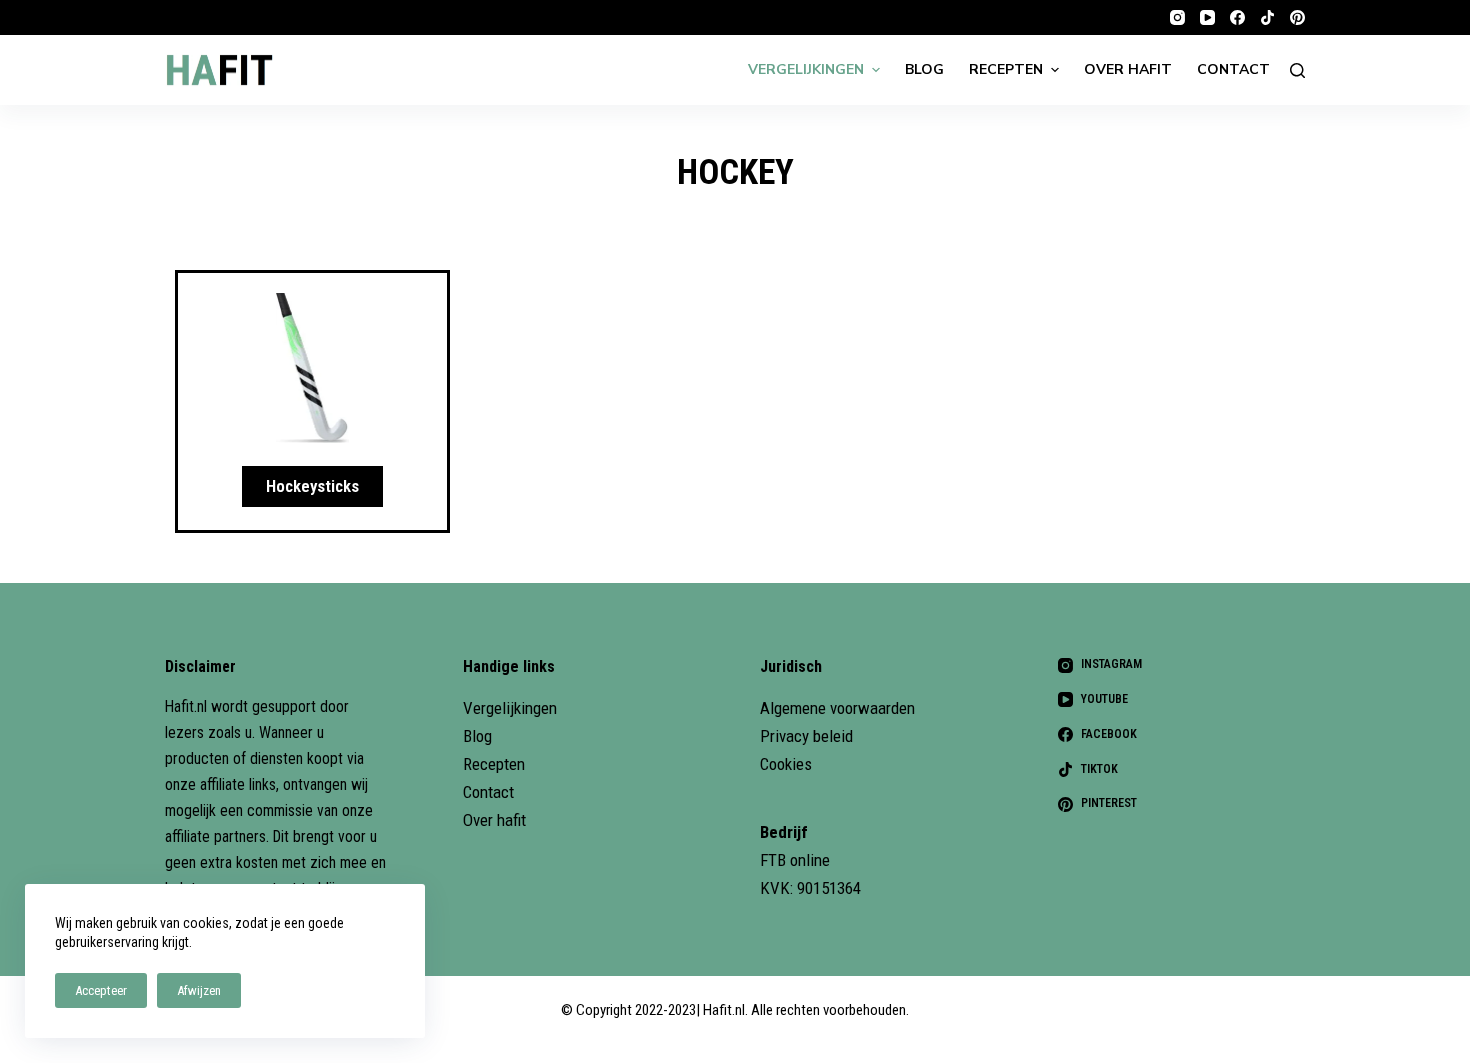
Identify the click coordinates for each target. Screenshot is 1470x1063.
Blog (477, 736)
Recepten (494, 764)
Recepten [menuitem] (1006, 69)
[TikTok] (1267, 17)
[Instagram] (1177, 17)
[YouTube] (1207, 17)
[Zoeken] (1297, 70)
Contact (488, 792)
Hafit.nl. (725, 1010)
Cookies (786, 764)
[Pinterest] (1297, 17)
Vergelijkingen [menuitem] (806, 69)
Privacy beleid (806, 736)
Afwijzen (199, 990)
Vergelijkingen (510, 708)
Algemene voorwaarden (837, 708)
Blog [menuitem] (924, 69)
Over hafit (494, 820)
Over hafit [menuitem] (1128, 69)
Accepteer (101, 990)
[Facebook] (1237, 17)
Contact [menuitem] (1233, 69)
